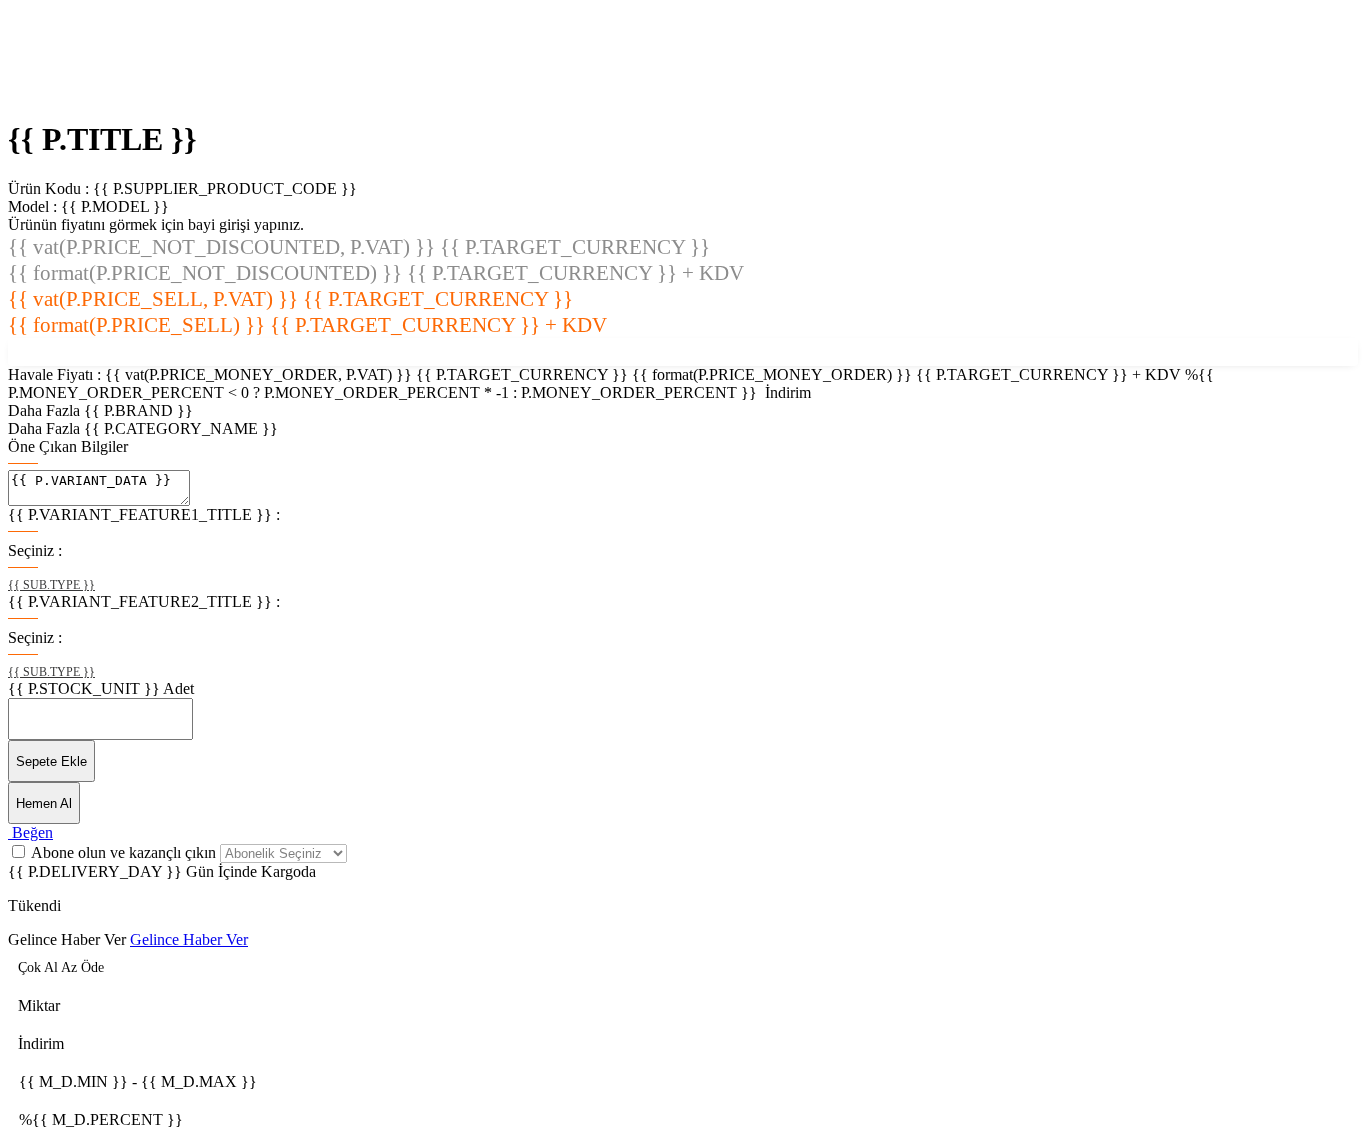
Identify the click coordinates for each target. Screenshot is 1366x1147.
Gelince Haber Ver (189, 939)
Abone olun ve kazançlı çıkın (125, 852)
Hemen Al (44, 803)
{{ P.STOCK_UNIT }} (84, 688)
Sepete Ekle (51, 761)
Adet (178, 688)
